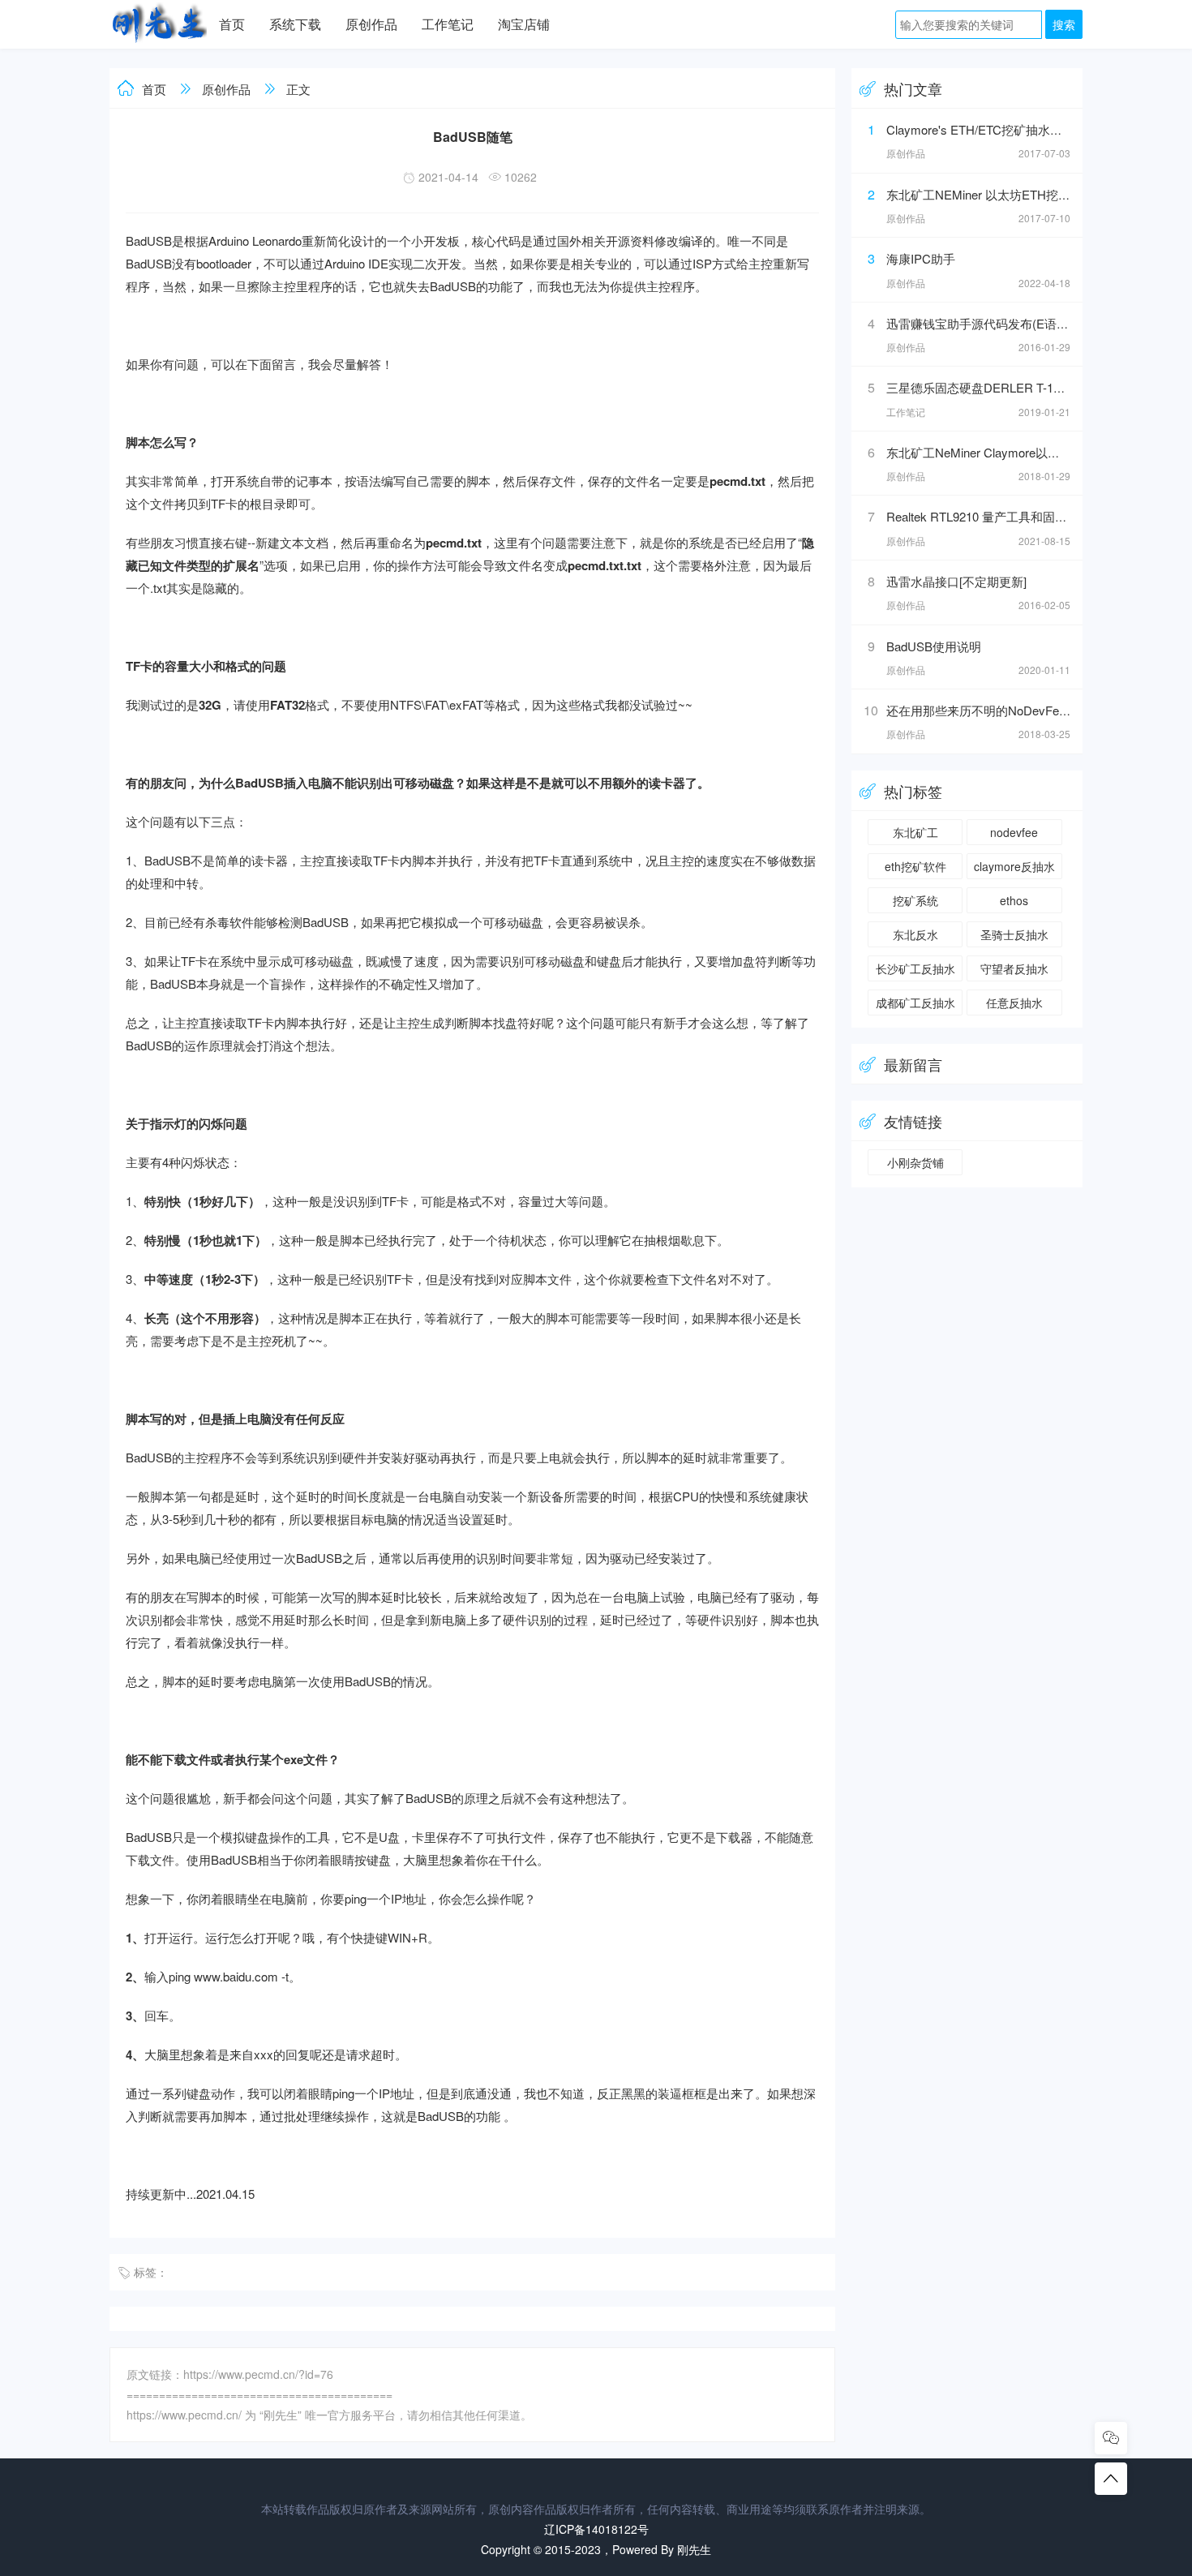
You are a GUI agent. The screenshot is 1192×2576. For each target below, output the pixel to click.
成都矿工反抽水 (915, 1002)
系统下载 (295, 24)
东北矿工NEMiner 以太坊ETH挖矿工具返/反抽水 (1016, 194)
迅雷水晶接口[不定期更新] (956, 581)
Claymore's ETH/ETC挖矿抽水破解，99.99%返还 (1018, 129)
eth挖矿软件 (915, 866)
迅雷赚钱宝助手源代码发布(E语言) (980, 323)
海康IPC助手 (921, 258)
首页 (232, 24)
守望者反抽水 (1014, 968)
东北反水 (915, 934)
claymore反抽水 (1014, 866)
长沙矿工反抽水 (915, 968)
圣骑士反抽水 (1014, 934)
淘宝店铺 (524, 24)
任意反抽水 (1014, 1002)
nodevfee (1014, 832)
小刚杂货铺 (915, 1162)
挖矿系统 (915, 900)
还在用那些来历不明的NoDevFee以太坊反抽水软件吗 (1031, 710)
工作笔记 (448, 24)
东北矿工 (915, 832)
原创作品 (371, 24)
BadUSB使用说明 (934, 646)
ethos (1014, 900)
